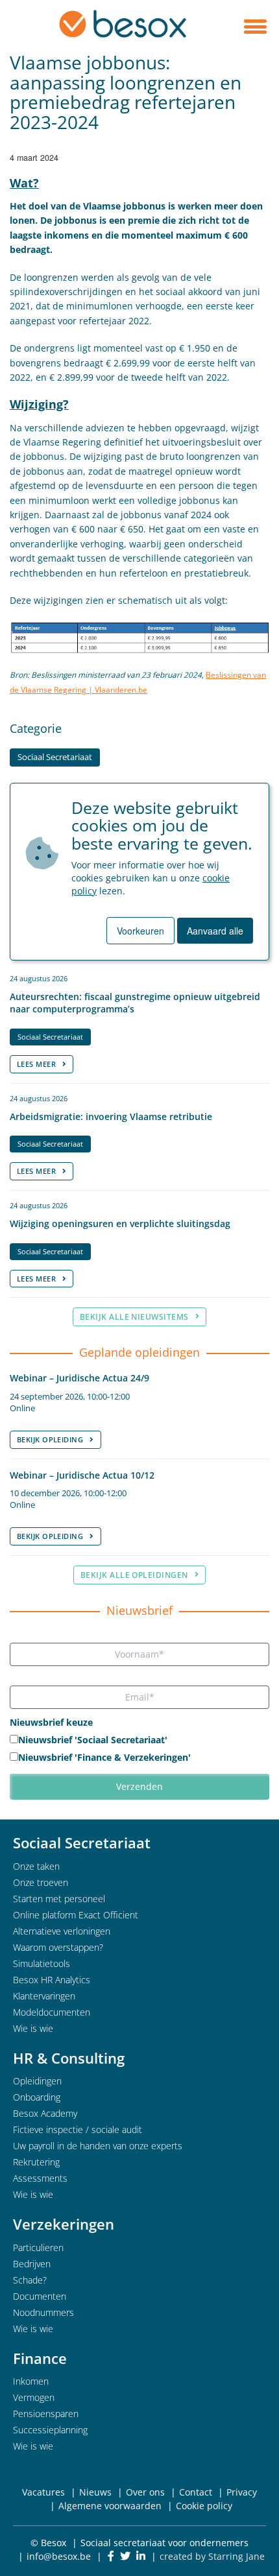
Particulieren (38, 2248)
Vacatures (43, 2492)
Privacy (242, 2492)
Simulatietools (42, 1963)
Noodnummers (43, 2312)
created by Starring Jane (212, 2556)
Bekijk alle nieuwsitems (134, 1317)
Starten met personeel (59, 1899)
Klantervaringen (44, 1996)
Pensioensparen (46, 2414)
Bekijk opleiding (50, 1439)
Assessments (40, 2178)
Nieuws (95, 2492)
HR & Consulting (69, 2058)
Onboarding (37, 2097)
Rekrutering (36, 2162)
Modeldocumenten (52, 2012)
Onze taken (36, 1866)
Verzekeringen (64, 2224)
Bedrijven (32, 2264)
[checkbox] (139, 1750)
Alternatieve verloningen (62, 1931)
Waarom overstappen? (58, 1947)
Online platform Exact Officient (76, 1915)
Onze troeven (41, 1882)
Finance (40, 2358)
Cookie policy (204, 2506)
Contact (196, 2492)
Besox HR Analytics (52, 1980)
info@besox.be (59, 2556)
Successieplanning (50, 2430)
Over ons (145, 2492)
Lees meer (36, 1064)
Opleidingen (37, 2081)
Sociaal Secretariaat (55, 757)
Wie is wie (33, 2028)
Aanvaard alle (215, 931)
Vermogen (34, 2397)
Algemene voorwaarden (110, 2506)
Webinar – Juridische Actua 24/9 (79, 1378)
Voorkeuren (140, 931)
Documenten (40, 2296)
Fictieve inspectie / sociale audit (78, 2129)
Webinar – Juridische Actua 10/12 (82, 1475)
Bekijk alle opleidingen (134, 1575)
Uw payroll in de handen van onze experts (98, 2146)
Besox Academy (45, 2113)
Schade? (30, 2280)
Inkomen (31, 2381)
